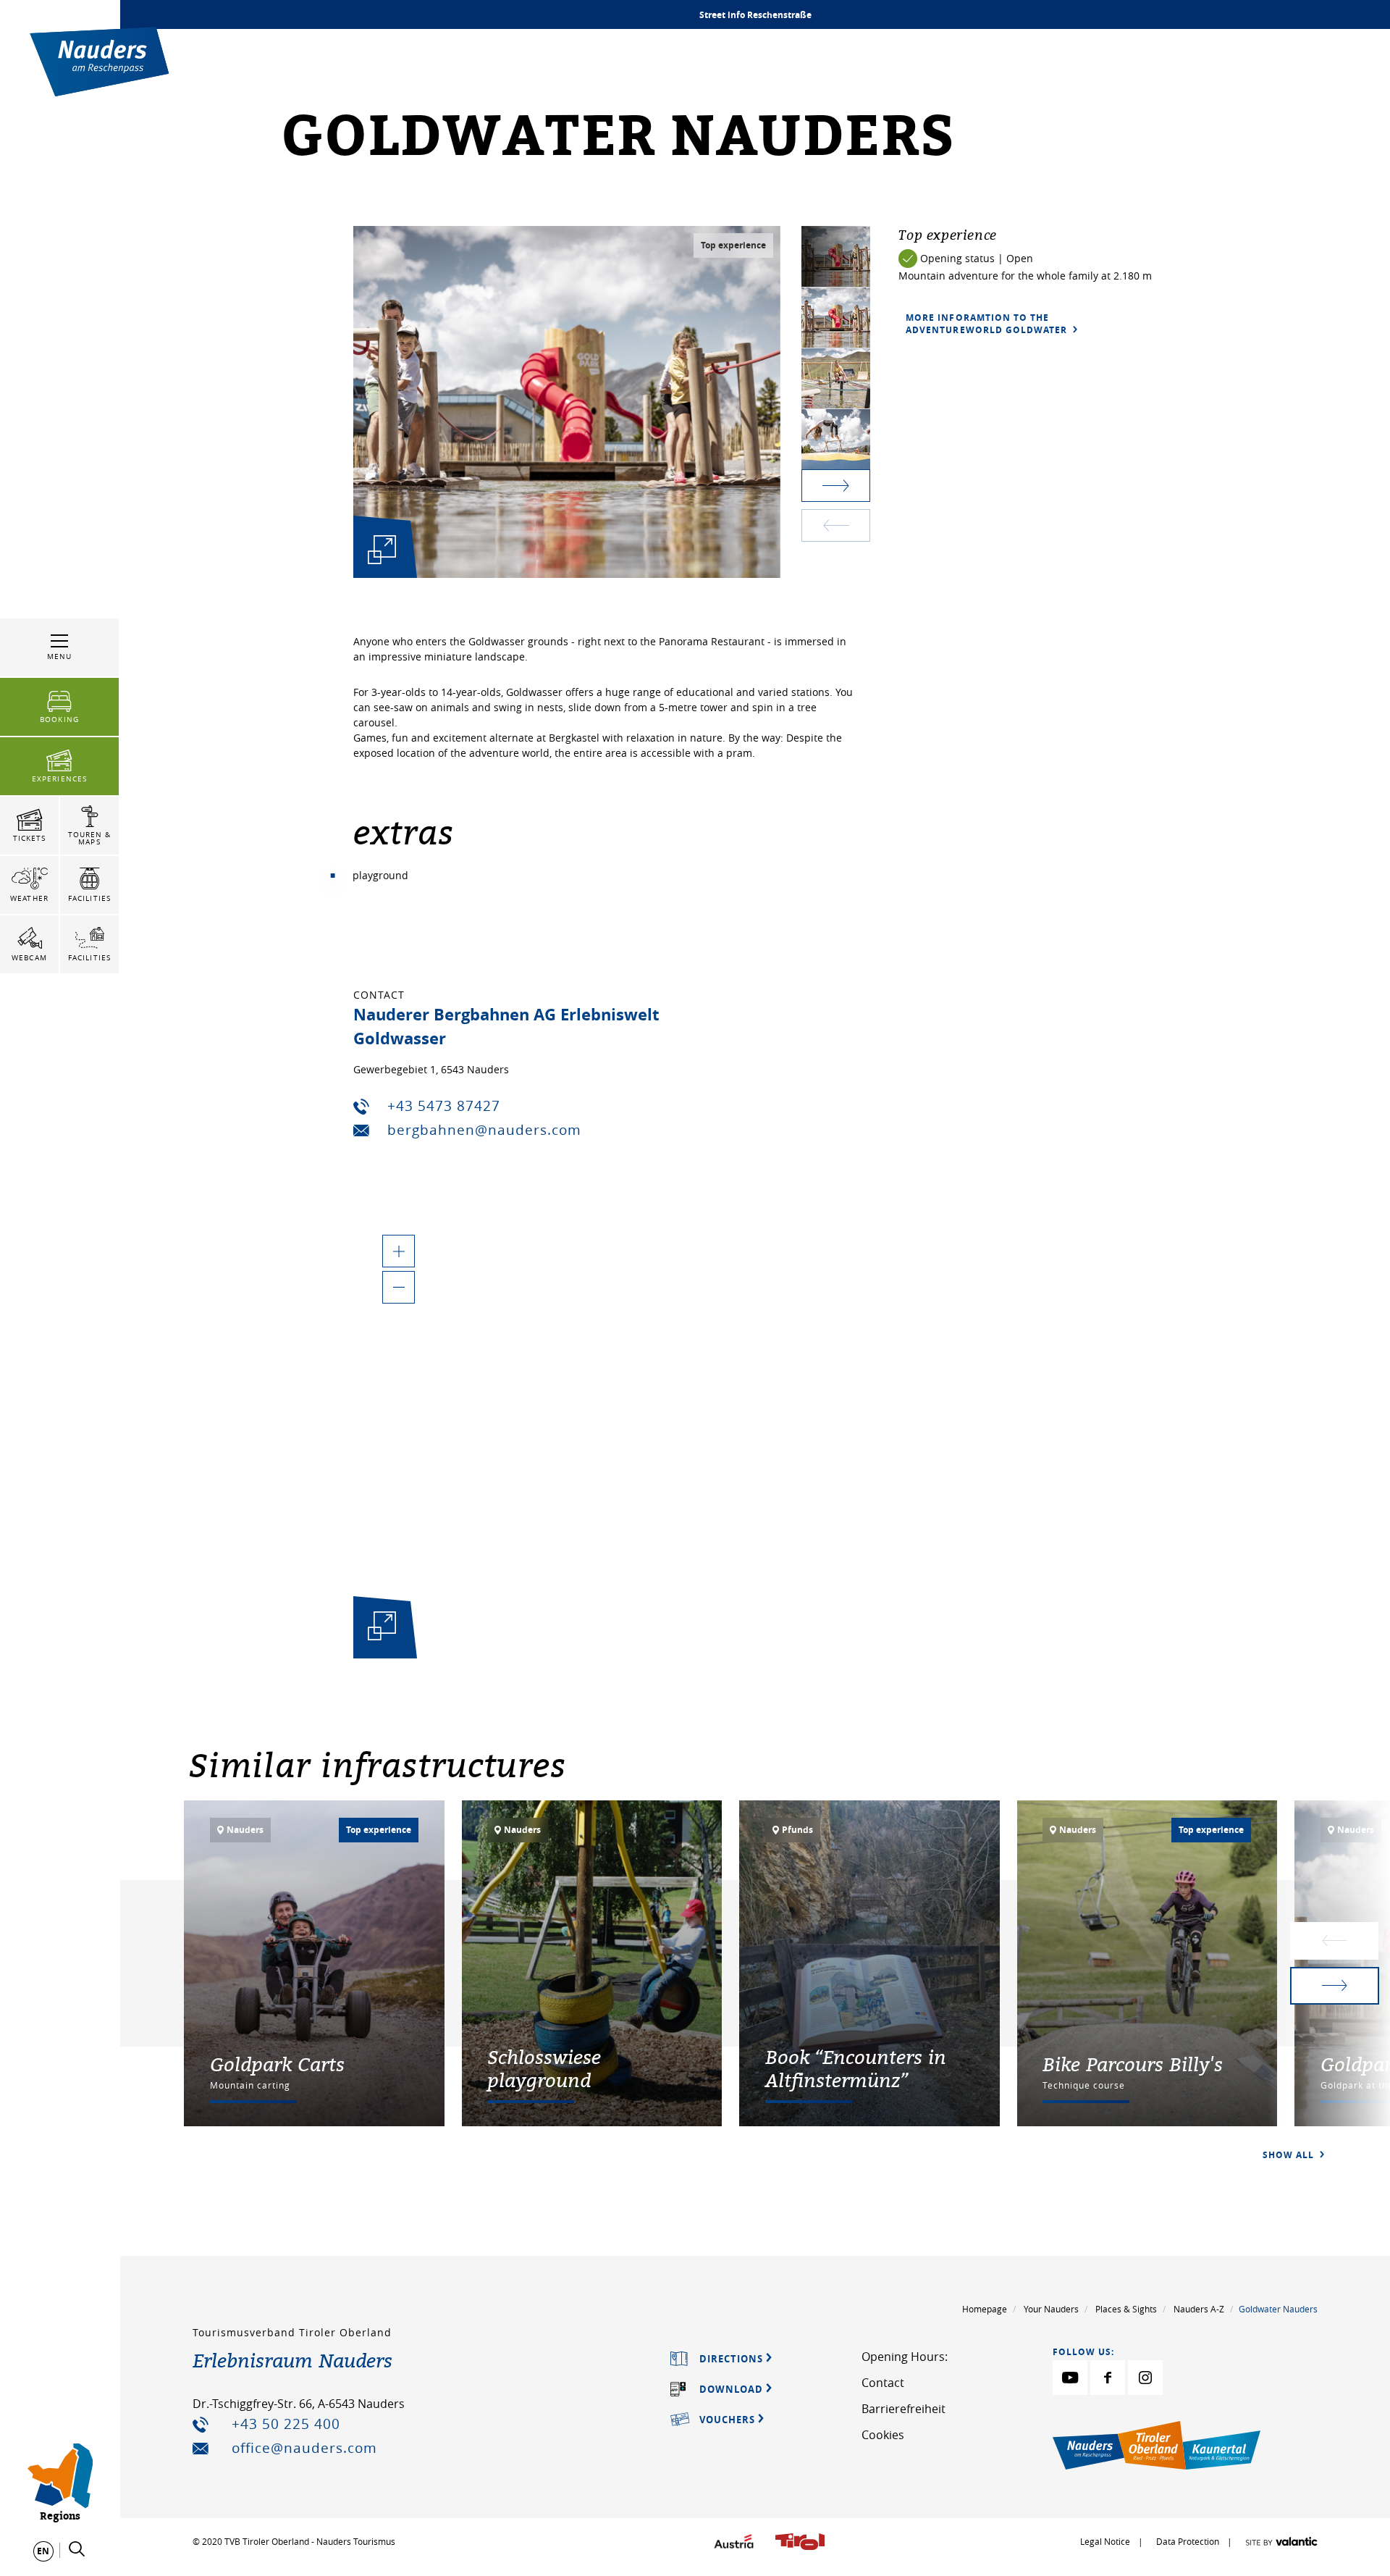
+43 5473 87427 (444, 1106)
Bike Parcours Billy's (1133, 2064)
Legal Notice (1105, 2541)
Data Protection (1189, 2541)
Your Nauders (1051, 2309)
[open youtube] (1070, 2378)
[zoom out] (399, 1287)
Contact (883, 2383)
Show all (1290, 2155)
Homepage (985, 2309)
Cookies (883, 2435)
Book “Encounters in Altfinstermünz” (856, 2068)
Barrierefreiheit (903, 2409)
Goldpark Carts (277, 2064)
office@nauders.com (304, 2448)
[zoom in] (399, 1251)
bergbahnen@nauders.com (484, 1130)
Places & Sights (1126, 2309)
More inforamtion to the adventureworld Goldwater (988, 324)
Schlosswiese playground (544, 2068)
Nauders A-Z (1199, 2309)
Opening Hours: (905, 2357)
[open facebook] (1108, 2378)
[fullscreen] (382, 549)
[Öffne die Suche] (77, 2549)
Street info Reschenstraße (755, 15)
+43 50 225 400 (286, 2424)
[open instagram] (1145, 2378)
